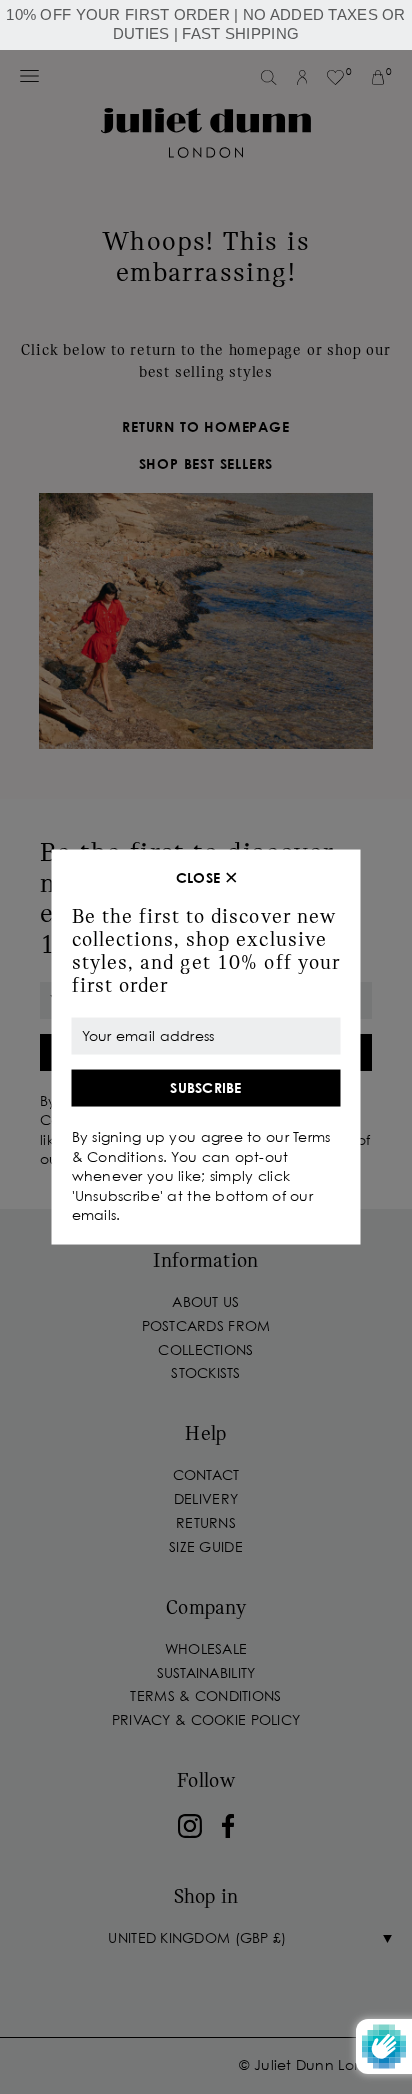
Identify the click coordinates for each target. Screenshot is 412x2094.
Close (198, 878)
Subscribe (206, 1087)
